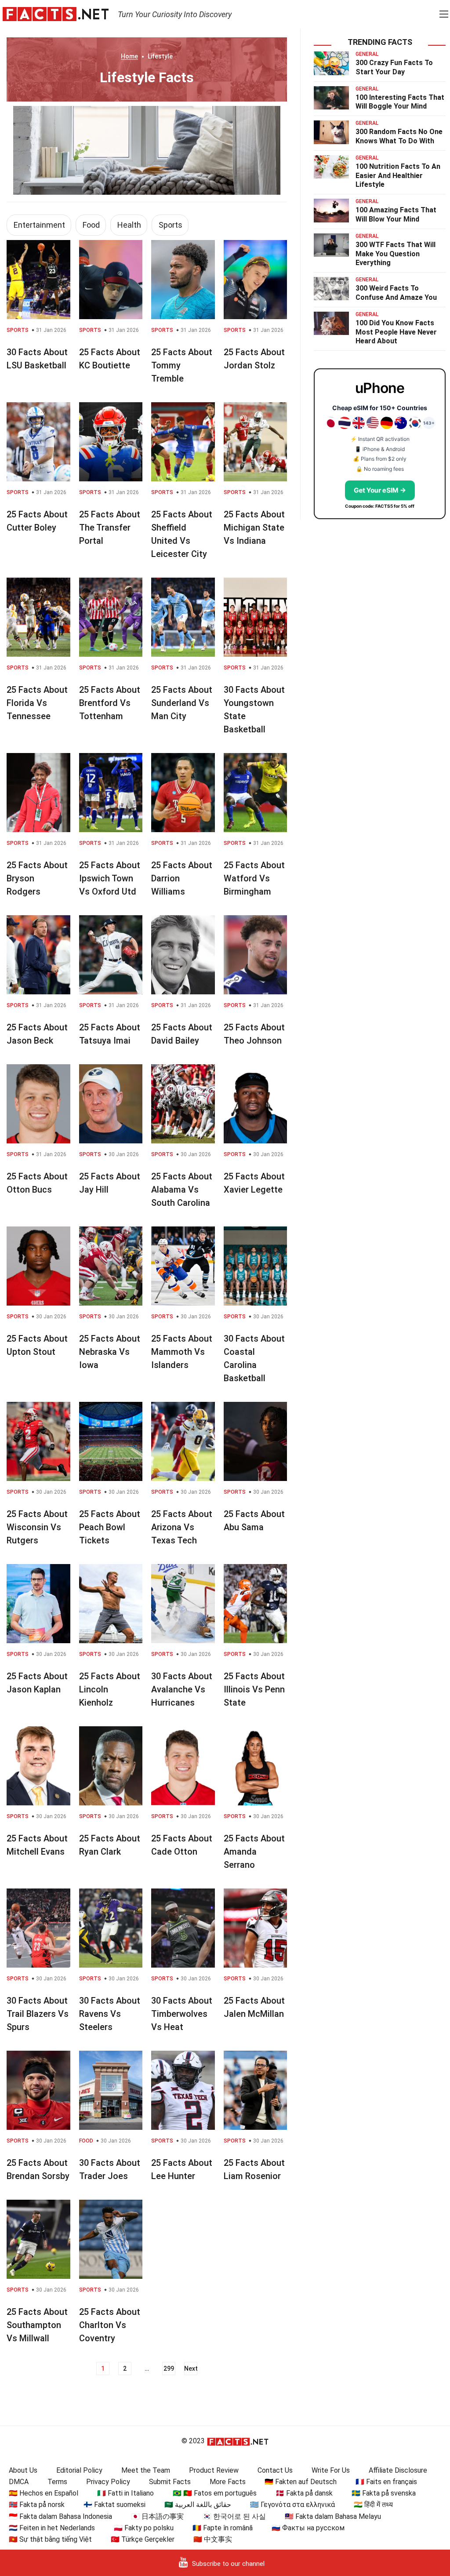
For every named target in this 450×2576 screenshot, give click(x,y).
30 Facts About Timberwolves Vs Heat (182, 2014)
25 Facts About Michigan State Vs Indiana (254, 528)
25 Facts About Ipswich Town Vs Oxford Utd (110, 878)
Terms (57, 2482)
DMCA (19, 2482)
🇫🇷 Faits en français (386, 2482)
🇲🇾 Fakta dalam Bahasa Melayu (333, 2516)
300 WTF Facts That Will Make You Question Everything (396, 254)
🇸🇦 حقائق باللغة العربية (198, 2505)
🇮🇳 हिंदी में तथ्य (373, 2505)
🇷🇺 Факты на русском (308, 2528)
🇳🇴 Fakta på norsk (37, 2505)
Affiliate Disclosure (398, 2470)
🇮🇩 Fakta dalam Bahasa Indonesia (60, 2516)
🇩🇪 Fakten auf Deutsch (301, 2482)
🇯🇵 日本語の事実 (157, 2516)
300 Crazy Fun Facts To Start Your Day (394, 67)
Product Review (214, 2470)
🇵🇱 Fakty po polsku (144, 2528)
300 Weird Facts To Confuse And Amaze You (396, 293)
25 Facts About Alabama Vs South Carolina (182, 1190)
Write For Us (331, 2470)
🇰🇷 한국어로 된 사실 (234, 2516)
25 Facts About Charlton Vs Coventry (110, 2325)
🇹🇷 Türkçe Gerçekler (143, 2539)
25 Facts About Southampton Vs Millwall (37, 2325)
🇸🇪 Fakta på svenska (384, 2493)
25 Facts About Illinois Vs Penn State (254, 1689)
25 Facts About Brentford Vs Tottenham (110, 703)
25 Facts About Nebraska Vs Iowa (110, 1352)
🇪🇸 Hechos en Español (44, 2493)
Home (129, 56)
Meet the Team (146, 2470)
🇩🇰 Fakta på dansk (304, 2493)
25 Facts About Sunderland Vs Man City (182, 703)
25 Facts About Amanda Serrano (254, 1852)
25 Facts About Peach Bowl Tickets (110, 1527)
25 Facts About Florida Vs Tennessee (37, 703)
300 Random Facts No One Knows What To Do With (399, 136)
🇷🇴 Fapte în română (223, 2528)
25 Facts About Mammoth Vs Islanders (182, 1352)
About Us (23, 2470)
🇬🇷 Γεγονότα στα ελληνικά (292, 2505)
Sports (171, 225)
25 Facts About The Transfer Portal (110, 528)
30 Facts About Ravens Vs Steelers (110, 2014)
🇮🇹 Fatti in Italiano (125, 2493)
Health (129, 225)
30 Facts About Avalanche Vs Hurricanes (182, 1689)
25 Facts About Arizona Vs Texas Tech (182, 1527)
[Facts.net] (56, 14)
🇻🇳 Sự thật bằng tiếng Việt (50, 2539)
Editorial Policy (79, 2470)
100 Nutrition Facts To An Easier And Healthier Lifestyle (398, 176)
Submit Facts (170, 2482)
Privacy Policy (108, 2482)
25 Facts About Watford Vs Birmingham (254, 878)
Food (91, 225)
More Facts (228, 2482)
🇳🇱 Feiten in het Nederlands (52, 2528)
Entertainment (39, 225)
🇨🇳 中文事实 (213, 2539)
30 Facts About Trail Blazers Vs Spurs (38, 2014)
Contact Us (275, 2470)
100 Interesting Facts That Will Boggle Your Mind (400, 102)
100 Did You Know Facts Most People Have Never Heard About (396, 332)
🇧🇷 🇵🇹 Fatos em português (215, 2493)
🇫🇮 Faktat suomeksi (114, 2505)
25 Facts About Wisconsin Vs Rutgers (37, 1527)
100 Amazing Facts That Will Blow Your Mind (396, 215)
